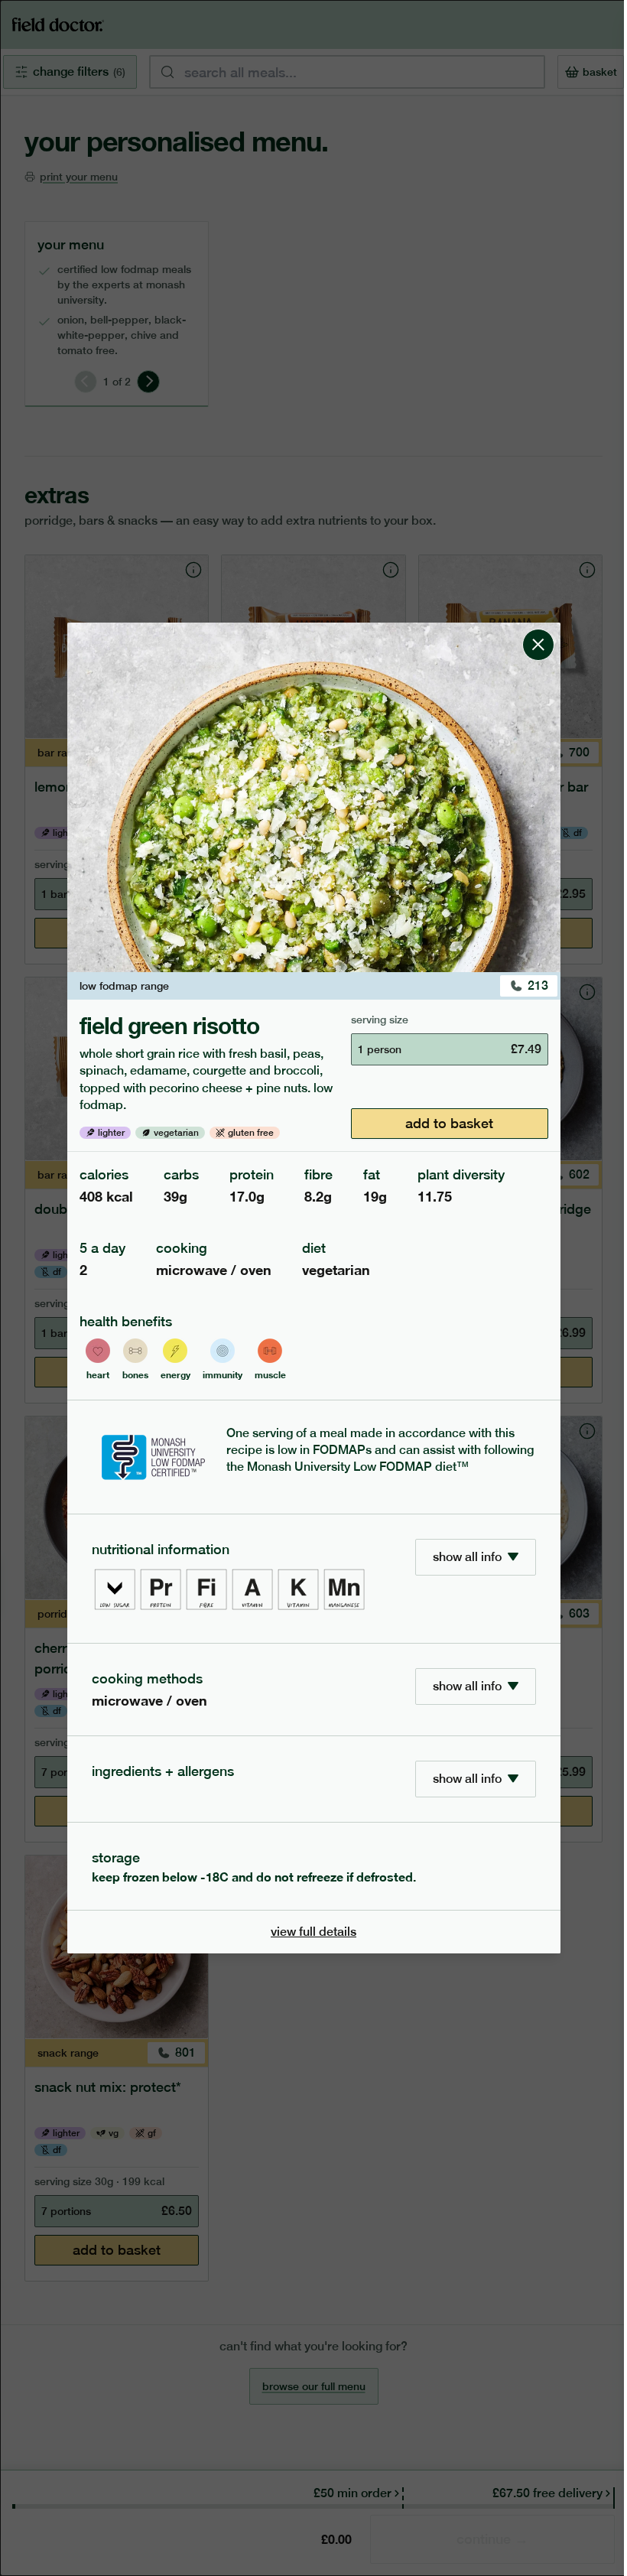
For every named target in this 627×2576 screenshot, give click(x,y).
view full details (313, 1932)
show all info (467, 1557)
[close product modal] (538, 629)
